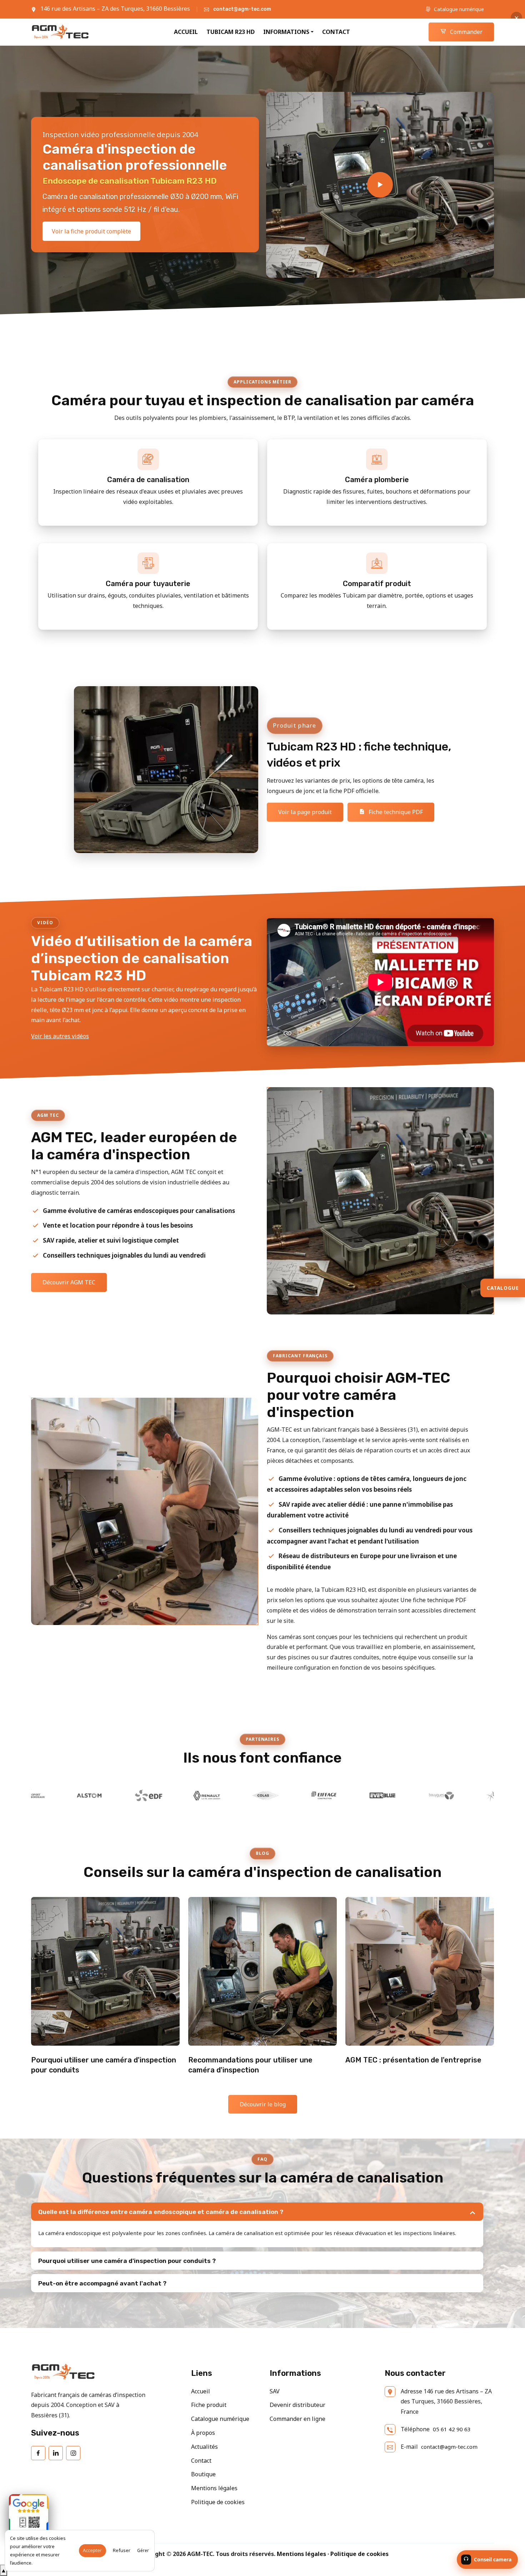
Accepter (92, 2550)
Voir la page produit (305, 812)
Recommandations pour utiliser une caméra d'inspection (250, 2065)
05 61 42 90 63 (452, 2429)
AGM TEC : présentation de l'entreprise (413, 2060)
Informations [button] (286, 32)
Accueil (186, 32)
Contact (336, 32)
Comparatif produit (377, 584)
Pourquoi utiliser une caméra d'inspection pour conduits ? (127, 2261)
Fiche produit (209, 2405)
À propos (203, 2433)
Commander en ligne (297, 2419)
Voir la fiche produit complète (91, 231)
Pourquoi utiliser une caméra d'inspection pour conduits (104, 2065)
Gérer (143, 2550)
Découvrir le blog (263, 2104)
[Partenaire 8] (352, 1795)
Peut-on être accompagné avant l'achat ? (102, 2283)
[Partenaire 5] (177, 1795)
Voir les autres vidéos (60, 1036)
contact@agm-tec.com (242, 9)
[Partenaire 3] (60, 1795)
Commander (466, 32)
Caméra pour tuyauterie (148, 584)
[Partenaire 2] (470, 1795)
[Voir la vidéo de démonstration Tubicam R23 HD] (380, 185)
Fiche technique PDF (395, 812)
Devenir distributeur (297, 2405)
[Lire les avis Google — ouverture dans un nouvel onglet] (29, 2514)
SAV (275, 2391)
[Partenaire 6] (235, 1795)
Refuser (122, 2550)
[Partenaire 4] (118, 1795)
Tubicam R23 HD (231, 32)
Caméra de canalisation (148, 480)
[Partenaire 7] (294, 1795)
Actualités (204, 2447)
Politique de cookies (218, 2502)
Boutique (203, 2474)
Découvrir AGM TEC (69, 1282)
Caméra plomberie (377, 480)
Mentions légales (214, 2488)
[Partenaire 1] (411, 1795)
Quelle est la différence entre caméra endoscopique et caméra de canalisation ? (161, 2212)
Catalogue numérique (458, 9)
